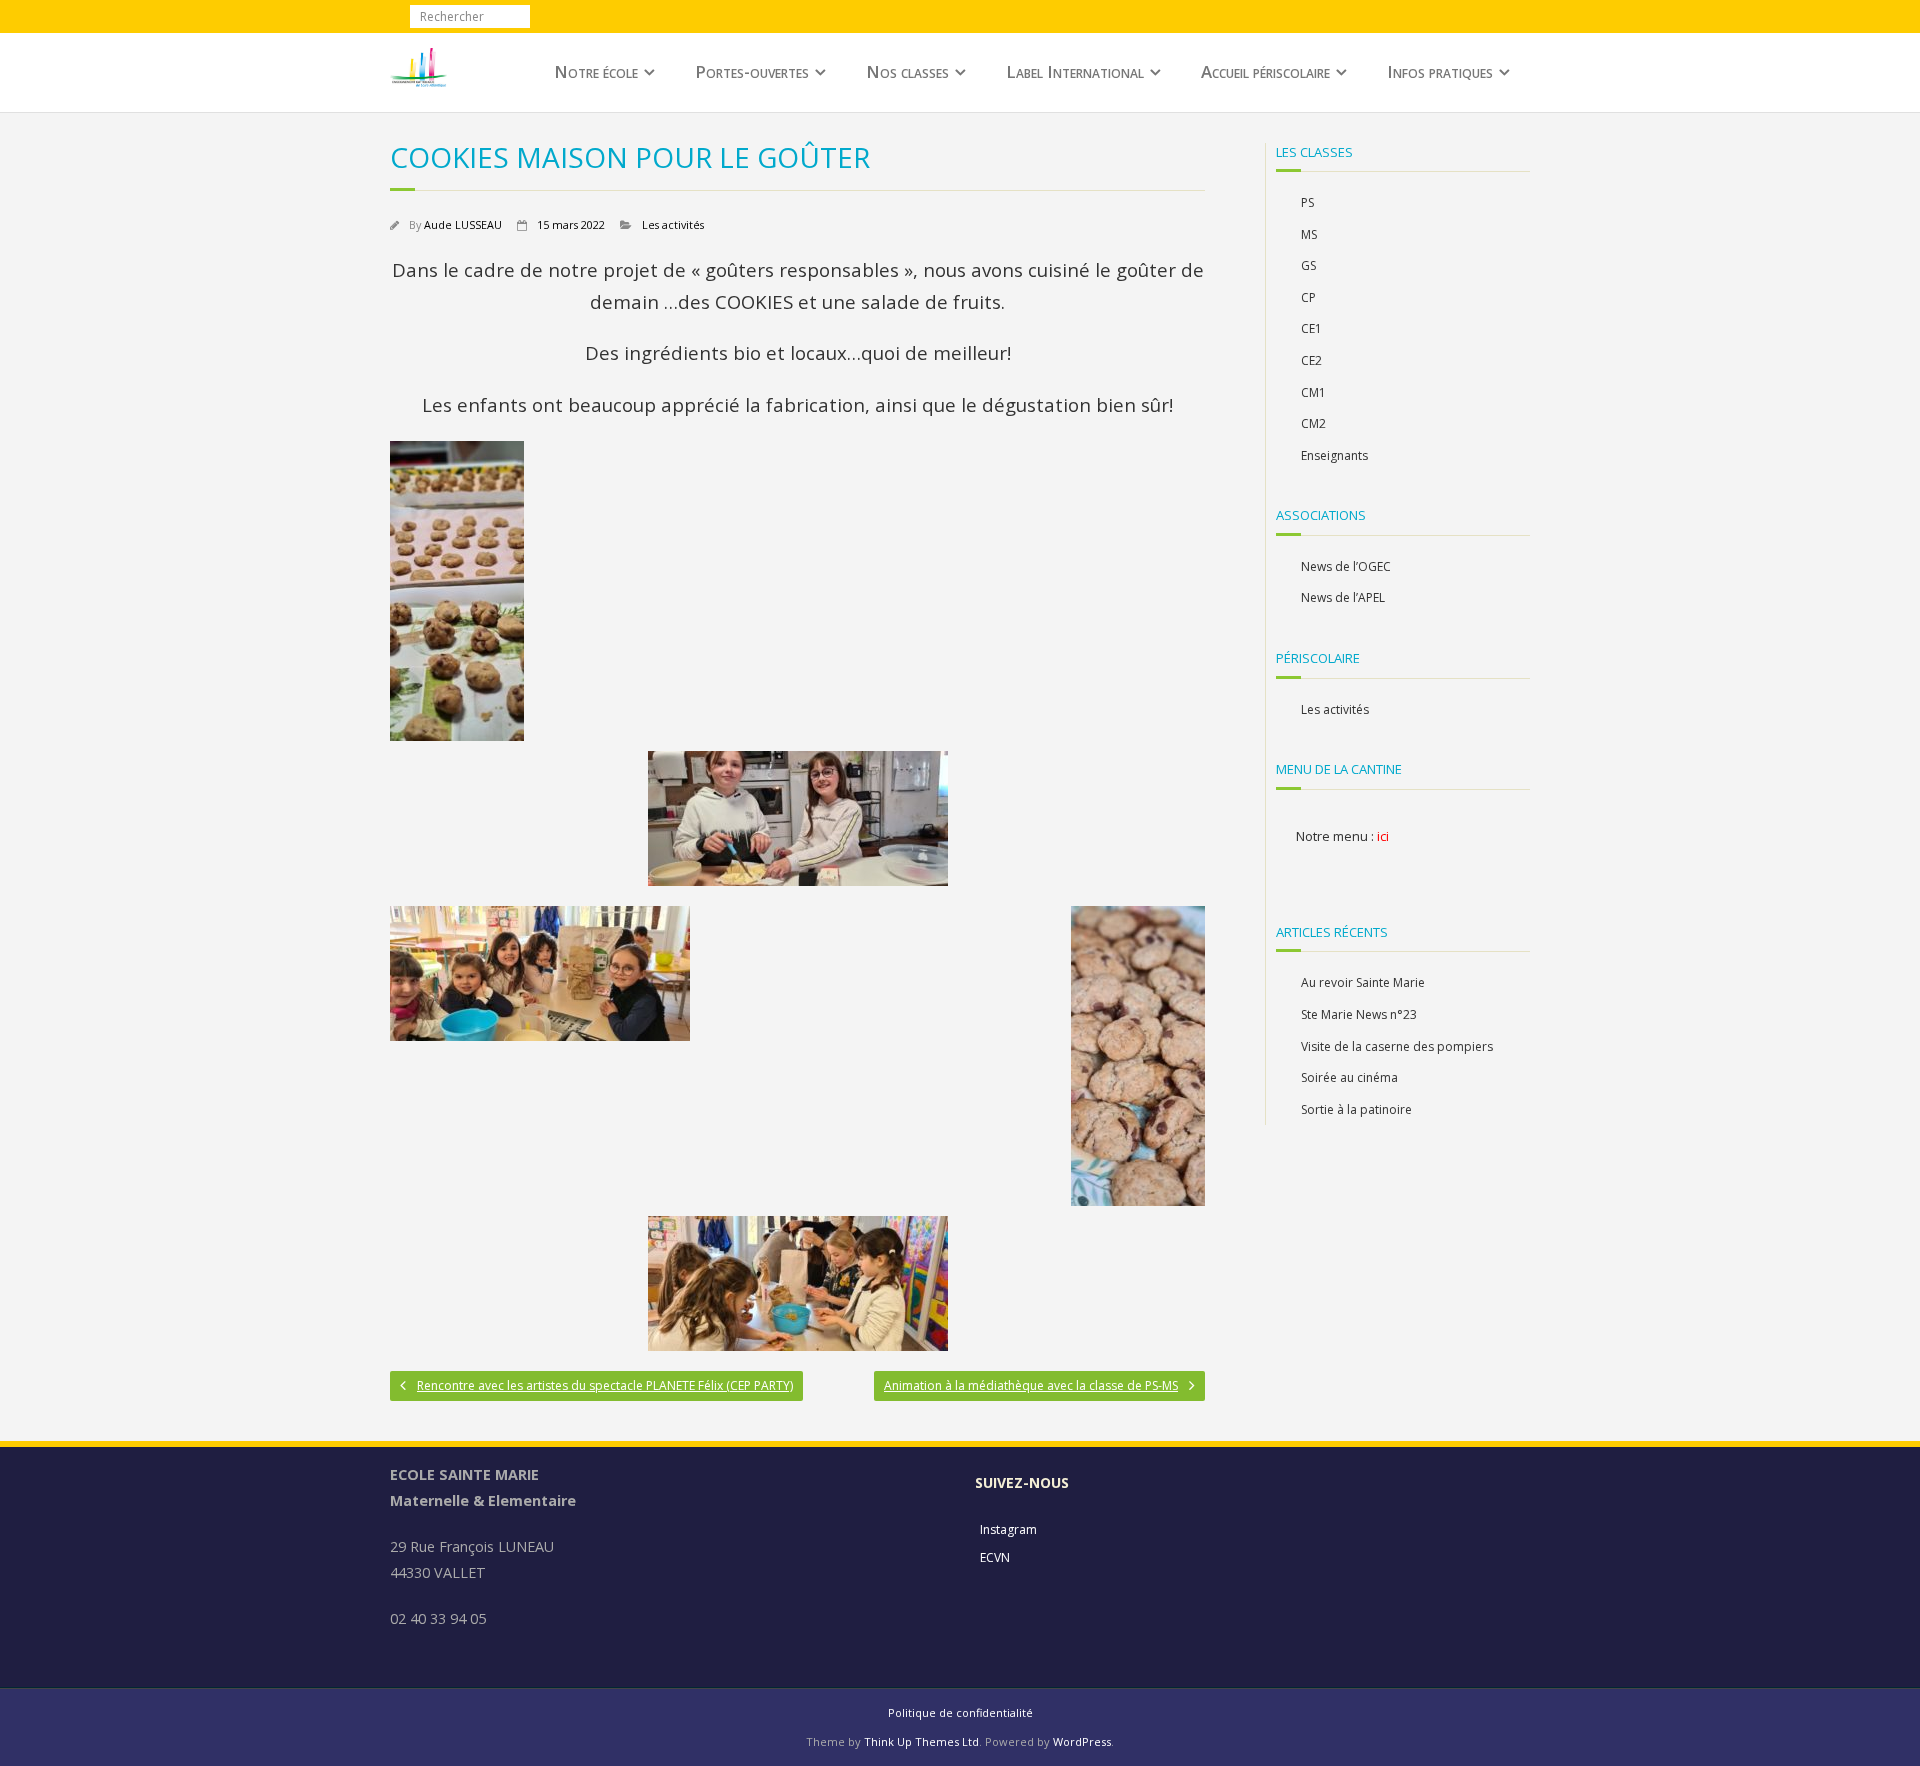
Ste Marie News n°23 (1359, 1014)
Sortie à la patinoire (1356, 1109)
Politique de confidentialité (960, 1712)
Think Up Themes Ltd (921, 1741)
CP (1308, 297)
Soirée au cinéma (1349, 1077)
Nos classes (907, 71)
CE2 (1311, 360)
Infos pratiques (1440, 71)
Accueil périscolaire (1265, 71)
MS (1309, 234)
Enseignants (1334, 455)
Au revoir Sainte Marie (1363, 982)
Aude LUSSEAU (463, 224)
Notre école (596, 71)
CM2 (1313, 423)
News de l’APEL (1343, 597)
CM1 (1313, 392)
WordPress (1082, 1741)
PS (1307, 202)
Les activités (673, 224)
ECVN (995, 1557)
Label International (1075, 71)
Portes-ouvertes (752, 71)
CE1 (1311, 328)
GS (1308, 265)
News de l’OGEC (1346, 566)
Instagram (1008, 1529)
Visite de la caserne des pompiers (1397, 1046)
